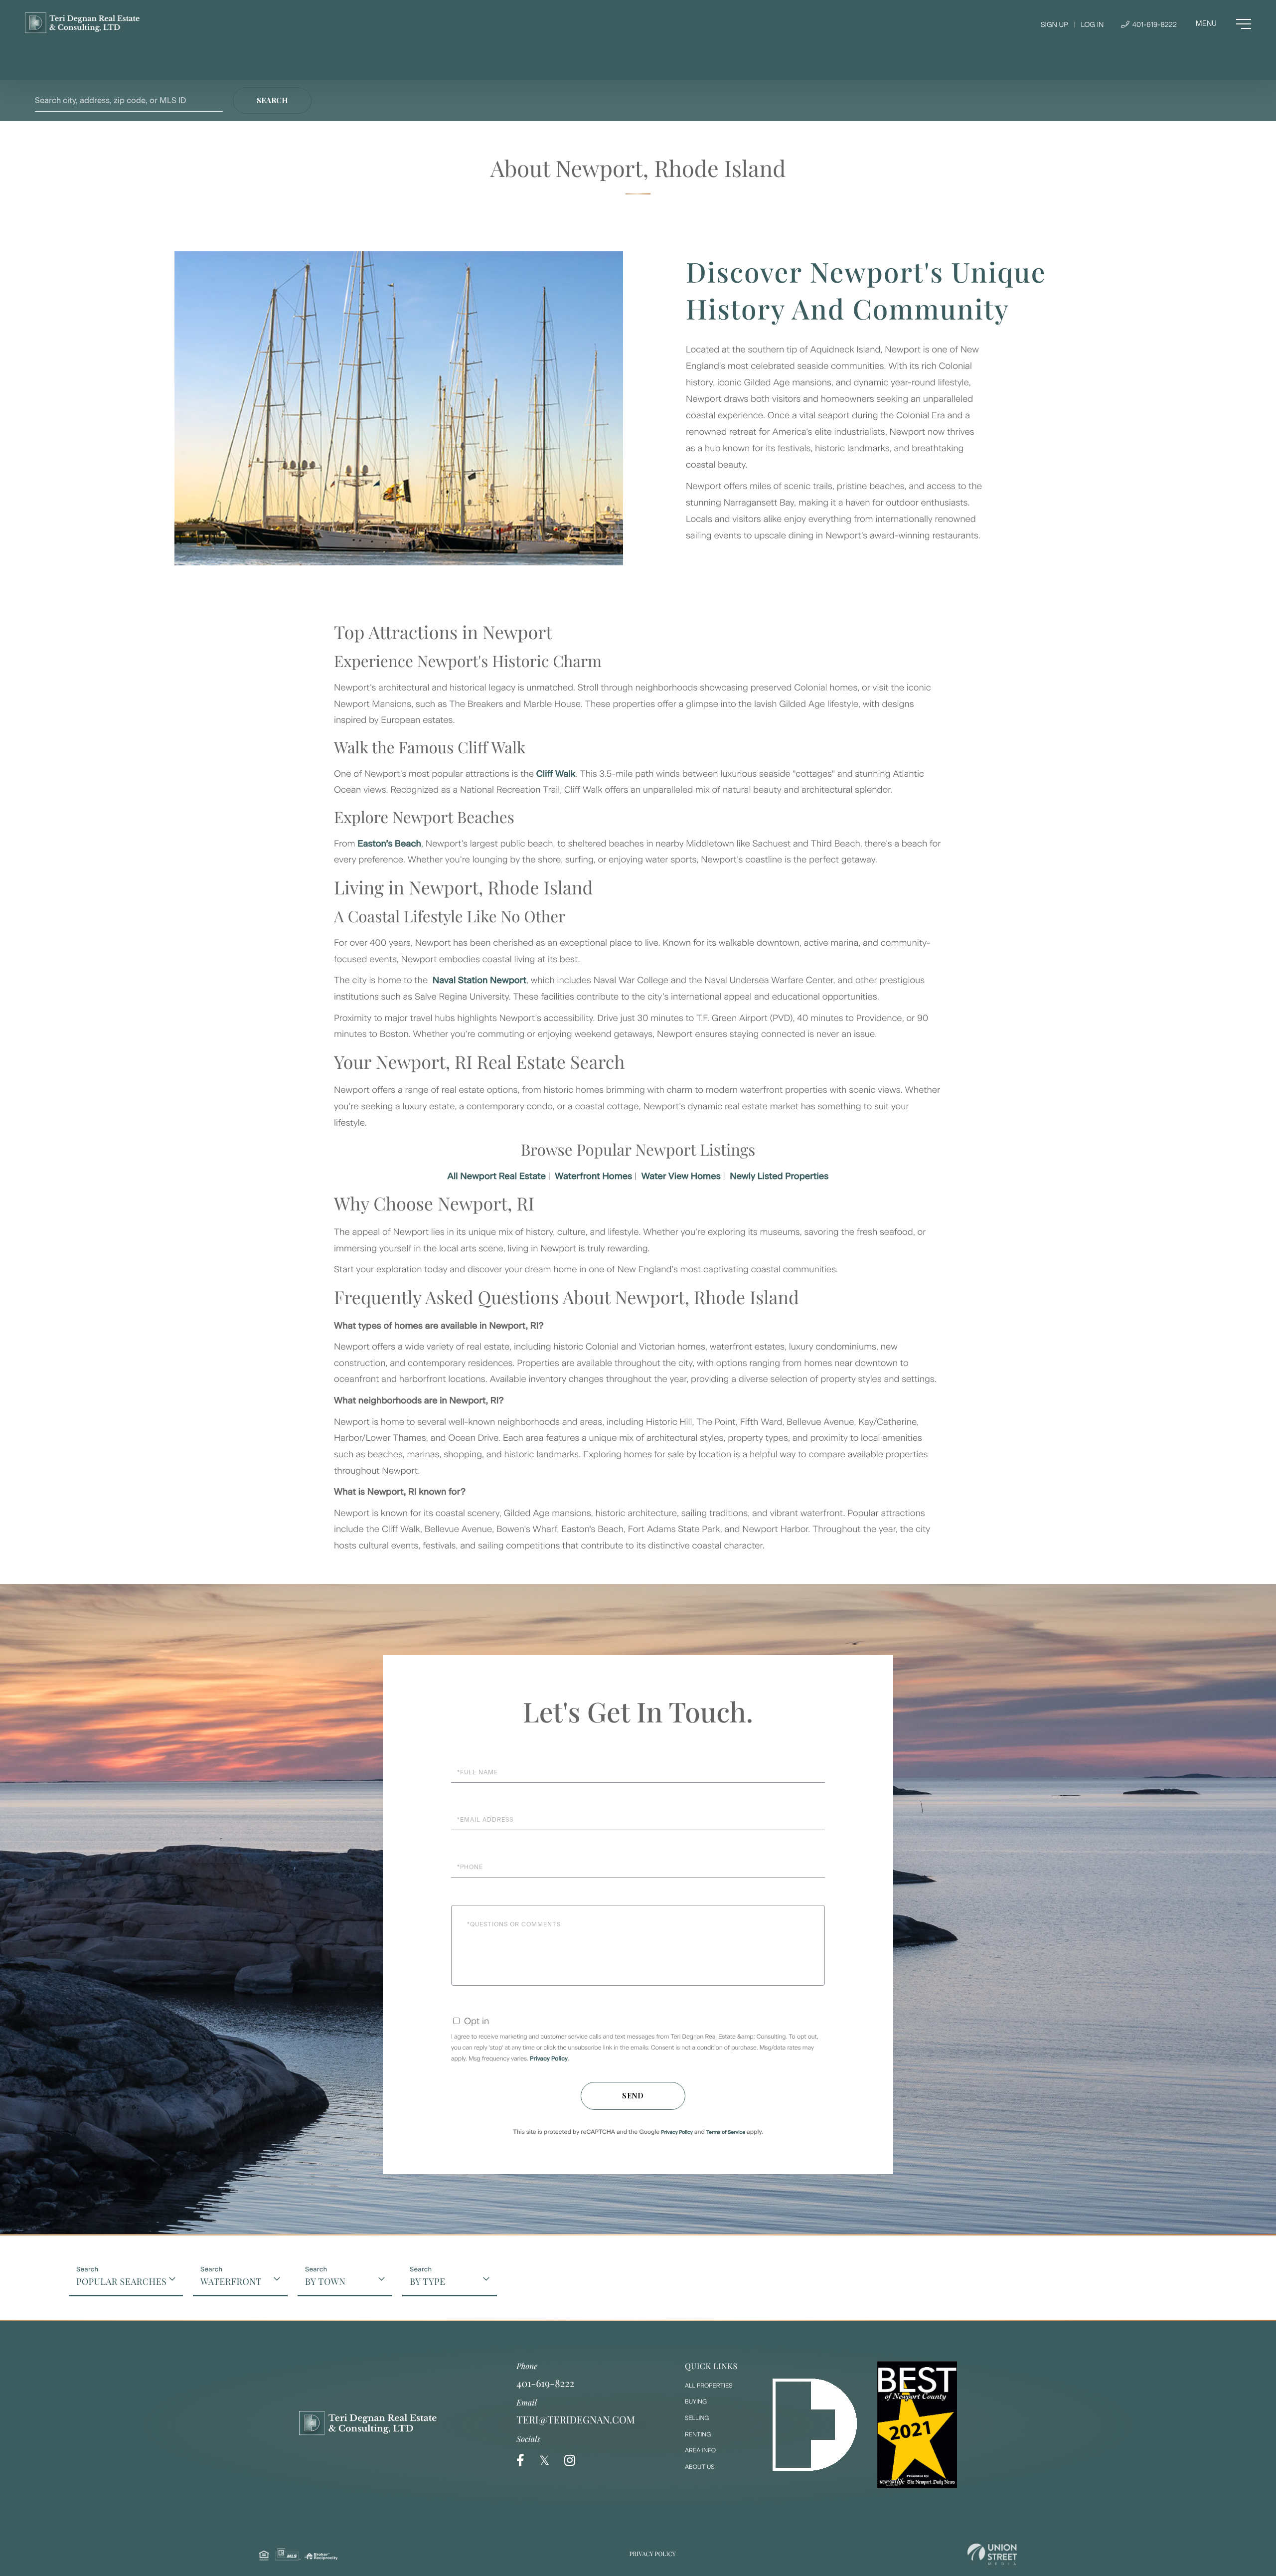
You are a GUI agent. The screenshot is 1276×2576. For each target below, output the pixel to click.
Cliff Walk (556, 774)
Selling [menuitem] (697, 2418)
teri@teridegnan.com (576, 2420)
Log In (1092, 25)
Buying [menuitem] (696, 2402)
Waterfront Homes (593, 1176)
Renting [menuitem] (698, 2434)
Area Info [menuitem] (700, 2450)
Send (633, 2096)
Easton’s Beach (389, 844)
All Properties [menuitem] (709, 2386)
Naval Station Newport (479, 980)
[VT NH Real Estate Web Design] (992, 2554)
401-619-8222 (1154, 25)
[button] (272, 100)
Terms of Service (726, 2132)
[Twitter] (544, 2461)
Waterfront (231, 2281)
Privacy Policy (549, 2059)
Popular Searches (121, 2281)
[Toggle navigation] (1223, 24)
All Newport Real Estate (497, 1176)
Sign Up (1054, 25)
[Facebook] (520, 2461)
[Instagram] (570, 2461)
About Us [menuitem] (700, 2467)
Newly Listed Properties (779, 1176)
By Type (427, 2281)
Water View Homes (681, 1176)
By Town (325, 2281)
